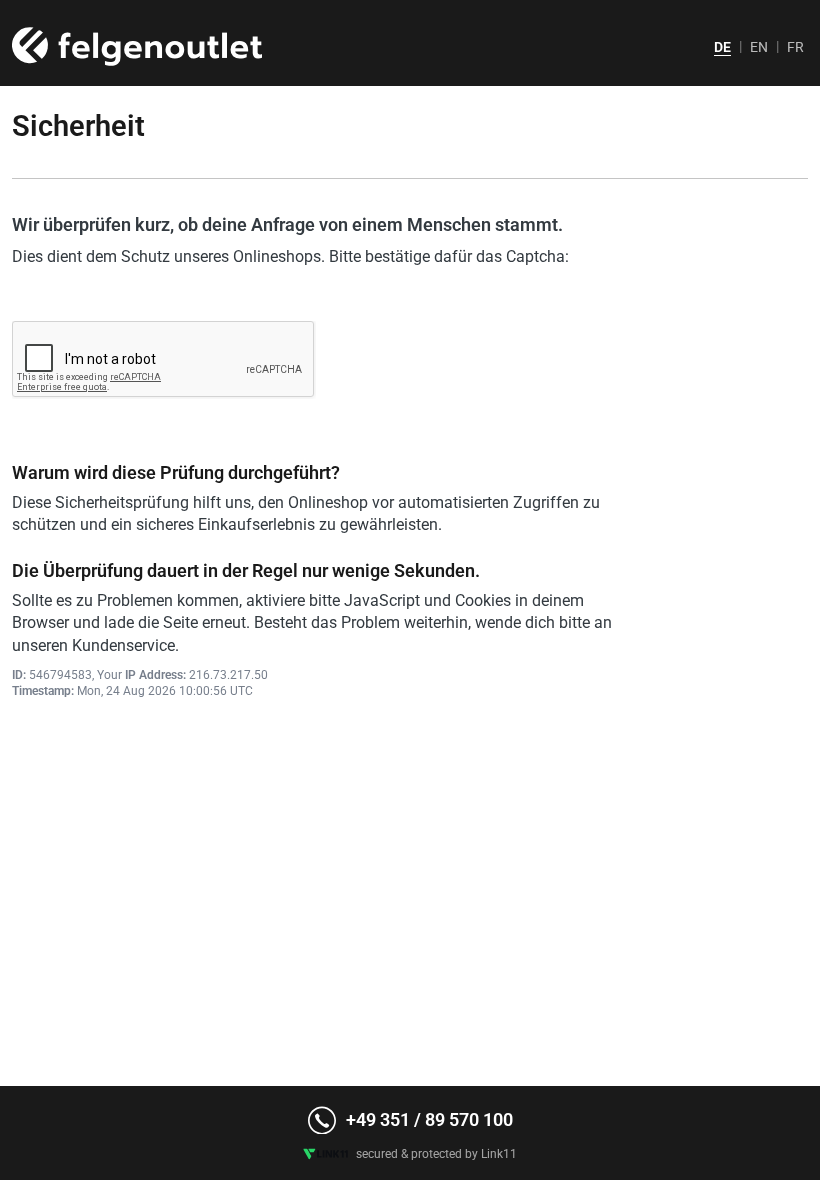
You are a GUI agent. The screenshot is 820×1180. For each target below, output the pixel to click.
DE (722, 47)
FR (795, 47)
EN (759, 47)
